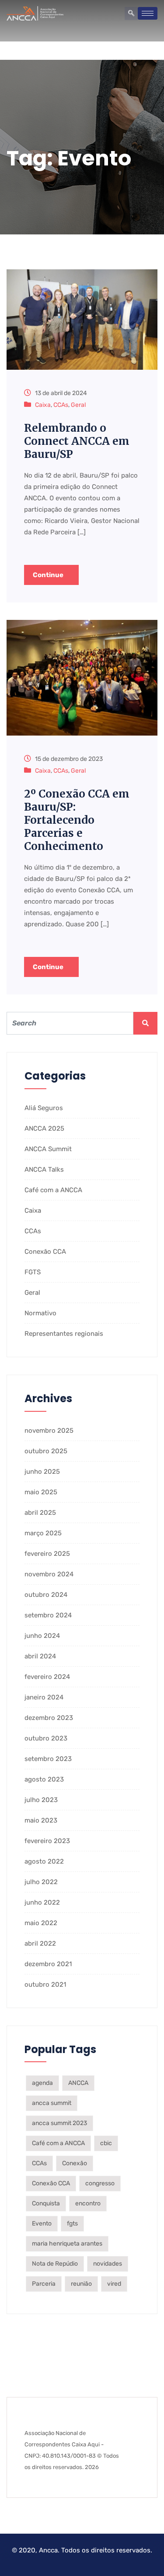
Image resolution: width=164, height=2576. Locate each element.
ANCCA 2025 (44, 1128)
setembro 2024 (48, 1615)
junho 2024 (42, 1636)
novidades (108, 2264)
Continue (49, 575)
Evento (42, 2223)
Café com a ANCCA (53, 1190)
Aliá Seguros (44, 1108)
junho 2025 (42, 1472)
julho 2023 (41, 1800)
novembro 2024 (49, 1574)
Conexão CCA (45, 1252)
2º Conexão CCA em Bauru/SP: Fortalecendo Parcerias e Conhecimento (77, 820)
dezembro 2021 (48, 1964)
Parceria (44, 2284)
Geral (78, 405)
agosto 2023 (44, 1779)
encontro (88, 2203)
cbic (106, 2143)
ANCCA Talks (44, 1169)
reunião (81, 2284)
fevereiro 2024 (47, 1677)
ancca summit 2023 (59, 2123)
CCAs (61, 405)
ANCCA (78, 2083)
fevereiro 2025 (47, 1554)
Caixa (43, 405)
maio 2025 (41, 1492)
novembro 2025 (49, 1431)
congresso (100, 2183)
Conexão (75, 2163)
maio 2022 (41, 1923)
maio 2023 (41, 1820)
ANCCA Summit (48, 1149)
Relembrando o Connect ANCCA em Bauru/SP (77, 441)
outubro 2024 (46, 1595)
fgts (72, 2223)
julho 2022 (41, 1882)
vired (114, 2284)
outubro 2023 (46, 1738)
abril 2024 (40, 1656)
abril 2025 (40, 1513)
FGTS (33, 1272)
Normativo (40, 1313)
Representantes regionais (64, 1334)
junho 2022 (42, 1902)
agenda (42, 2083)
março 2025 (43, 1533)
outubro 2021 (45, 1984)
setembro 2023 (48, 1759)
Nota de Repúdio (55, 2264)
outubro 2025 (46, 1451)
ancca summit (52, 2103)
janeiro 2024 (44, 1697)
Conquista (46, 2203)
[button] (131, 14)
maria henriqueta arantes (67, 2244)
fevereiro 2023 (47, 1841)
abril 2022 (40, 1943)
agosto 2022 (44, 1861)
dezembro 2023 (49, 1718)
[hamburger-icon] (148, 13)
